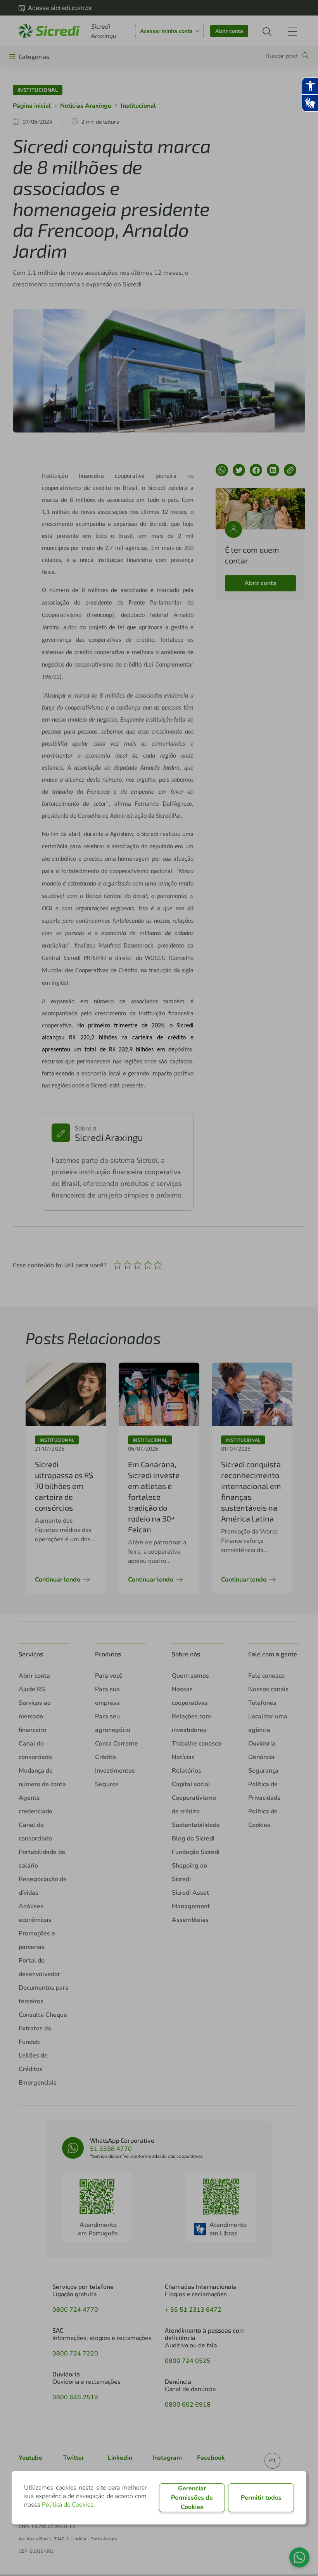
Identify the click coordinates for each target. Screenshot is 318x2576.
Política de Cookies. (68, 2505)
